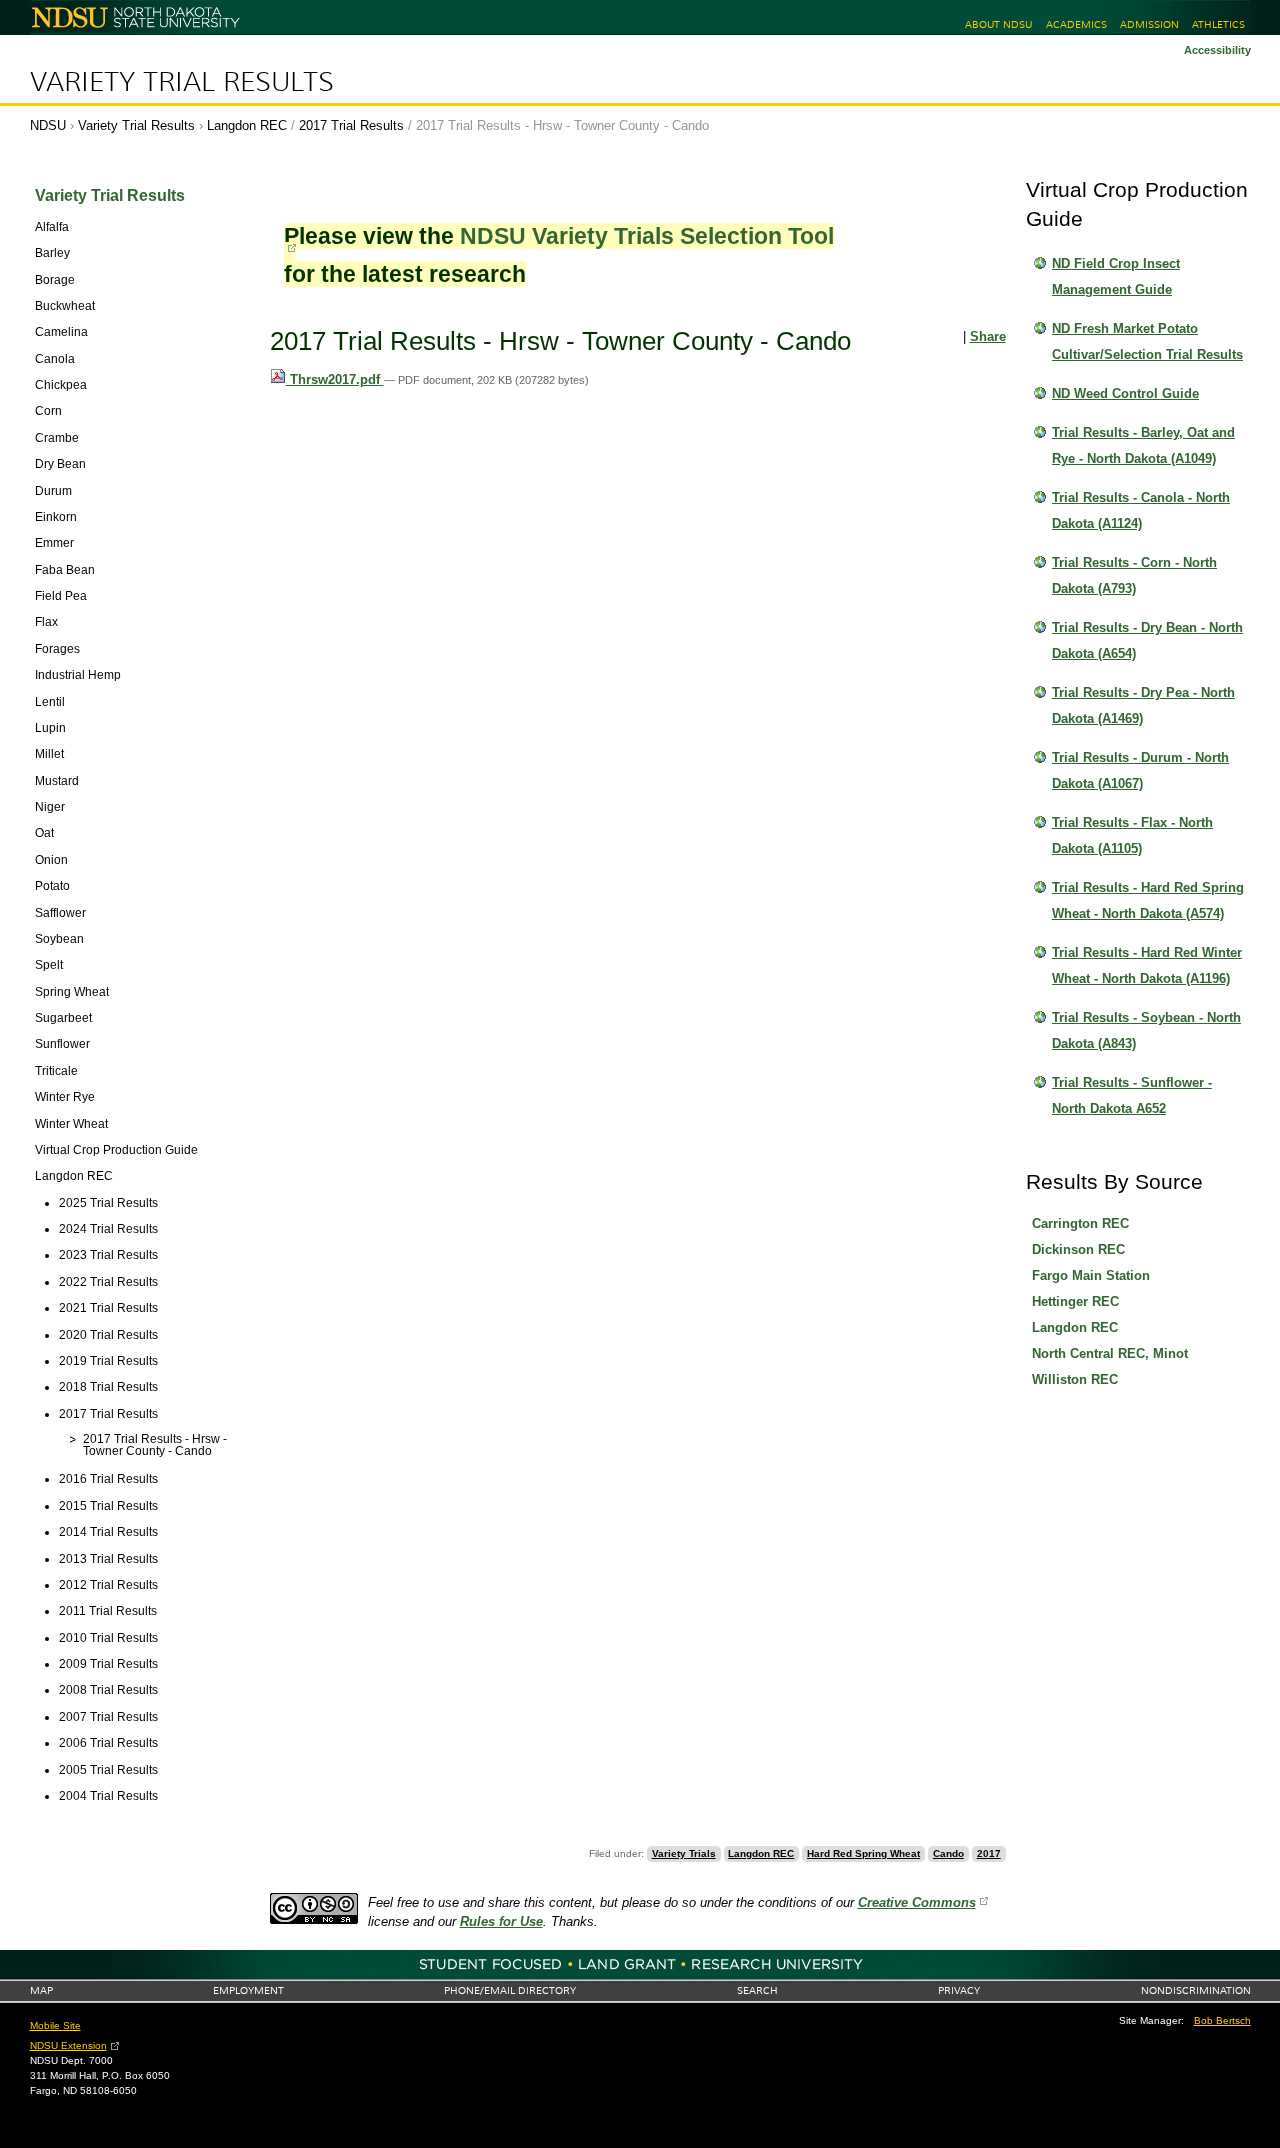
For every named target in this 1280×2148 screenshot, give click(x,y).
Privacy (959, 1990)
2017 (989, 1853)
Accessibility (1217, 50)
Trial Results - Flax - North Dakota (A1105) (1132, 835)
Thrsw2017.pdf (335, 379)
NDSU (48, 125)
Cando (948, 1853)
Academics (1076, 24)
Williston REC (1075, 1379)
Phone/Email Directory (510, 1990)
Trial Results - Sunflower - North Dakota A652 (1132, 1095)
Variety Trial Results (182, 82)
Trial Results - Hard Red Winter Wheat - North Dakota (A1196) (1147, 965)
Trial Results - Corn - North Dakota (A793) (1134, 575)
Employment (248, 1990)
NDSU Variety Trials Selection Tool (647, 236)
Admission (1149, 24)
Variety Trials (684, 1853)
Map (41, 1990)
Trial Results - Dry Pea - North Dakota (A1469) (1143, 705)
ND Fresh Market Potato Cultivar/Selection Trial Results (1147, 341)
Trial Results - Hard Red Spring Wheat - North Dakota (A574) (1148, 900)
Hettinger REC (1075, 1301)
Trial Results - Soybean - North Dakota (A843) (1146, 1030)
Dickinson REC (1078, 1249)
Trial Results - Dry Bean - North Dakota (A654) (1147, 640)
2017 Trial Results (351, 125)
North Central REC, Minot (1110, 1353)
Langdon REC (247, 125)
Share (988, 336)
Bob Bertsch (1222, 2020)
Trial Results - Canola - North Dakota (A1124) (1141, 510)
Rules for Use (501, 1921)
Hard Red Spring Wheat (863, 1853)
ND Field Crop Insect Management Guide (1116, 276)
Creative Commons (917, 1902)
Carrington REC (1080, 1223)
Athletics (1218, 24)
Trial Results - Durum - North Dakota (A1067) (1140, 770)
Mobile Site (55, 2025)
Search (757, 1990)
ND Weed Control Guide (1125, 393)
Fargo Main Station (1091, 1275)
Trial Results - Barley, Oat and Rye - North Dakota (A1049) (1143, 445)
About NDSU (998, 24)
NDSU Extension (68, 2045)
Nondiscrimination (1196, 1990)
